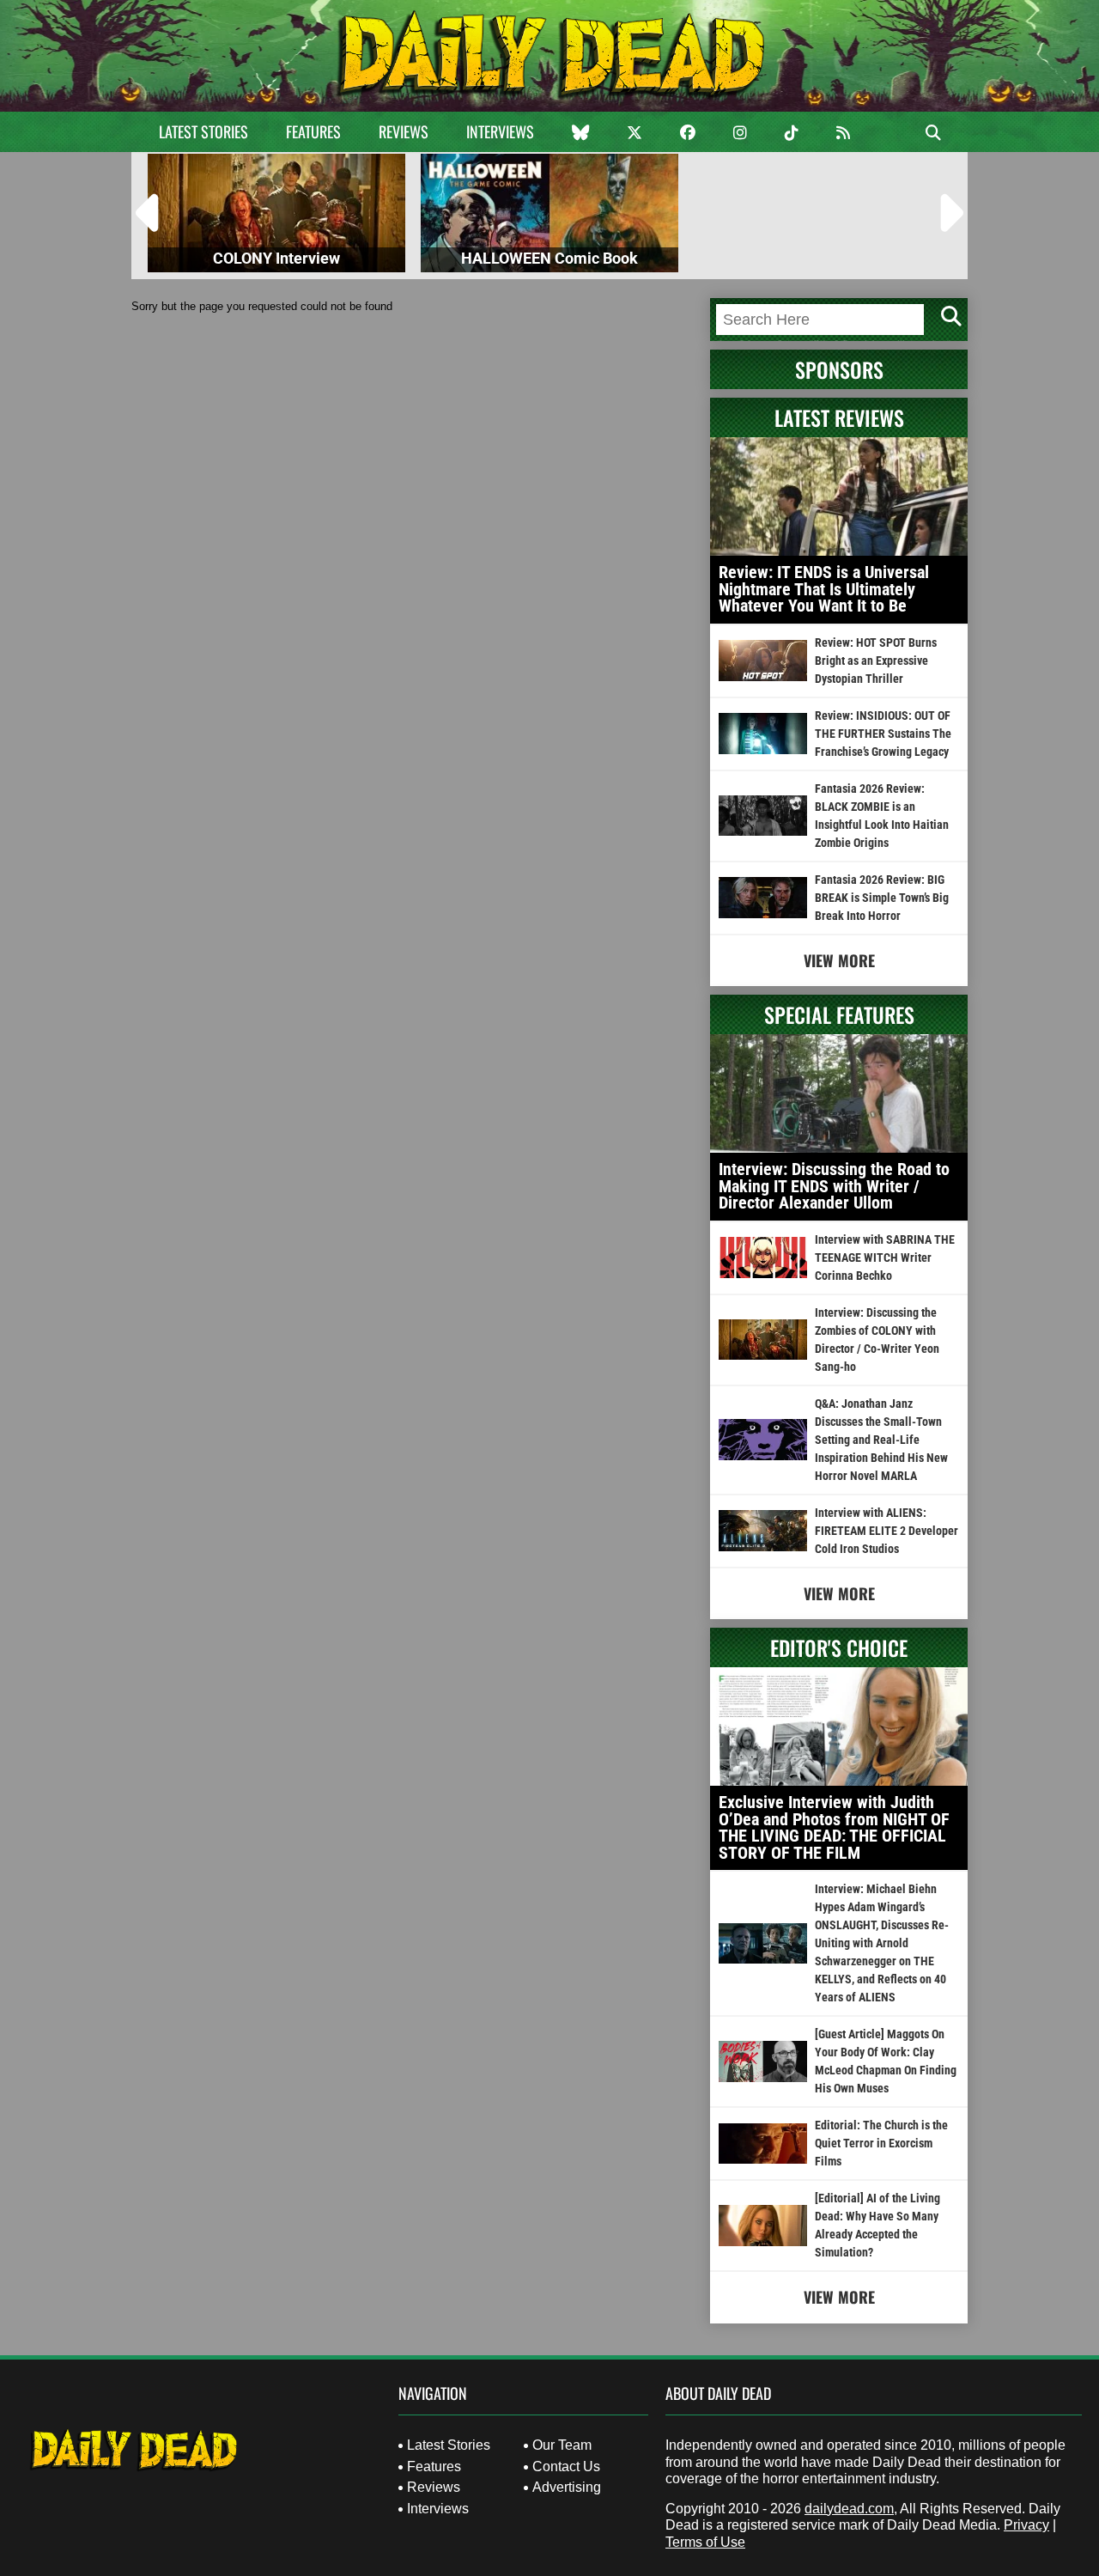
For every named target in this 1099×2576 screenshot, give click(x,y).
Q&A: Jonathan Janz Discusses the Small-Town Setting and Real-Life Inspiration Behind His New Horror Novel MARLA (881, 1440)
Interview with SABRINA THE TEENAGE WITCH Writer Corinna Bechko (885, 1258)
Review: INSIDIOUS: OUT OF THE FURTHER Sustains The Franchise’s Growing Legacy (883, 734)
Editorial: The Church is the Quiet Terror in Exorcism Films (881, 2143)
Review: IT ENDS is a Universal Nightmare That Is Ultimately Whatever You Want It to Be (824, 589)
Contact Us (566, 2466)
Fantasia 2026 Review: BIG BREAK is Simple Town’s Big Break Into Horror (882, 898)
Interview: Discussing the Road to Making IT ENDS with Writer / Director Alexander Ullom (834, 1186)
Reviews (404, 131)
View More (839, 960)
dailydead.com (849, 2509)
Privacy (1026, 2525)
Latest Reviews (839, 417)
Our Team (562, 2445)
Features (313, 131)
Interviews (500, 131)
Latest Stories (203, 131)
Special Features (839, 1014)
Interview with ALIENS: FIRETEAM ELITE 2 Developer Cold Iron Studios (886, 1531)
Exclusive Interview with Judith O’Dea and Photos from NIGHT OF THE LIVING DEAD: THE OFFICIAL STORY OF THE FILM (834, 1827)
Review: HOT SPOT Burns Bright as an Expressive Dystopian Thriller (876, 661)
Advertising (567, 2487)
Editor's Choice (839, 1647)
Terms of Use (705, 2542)
